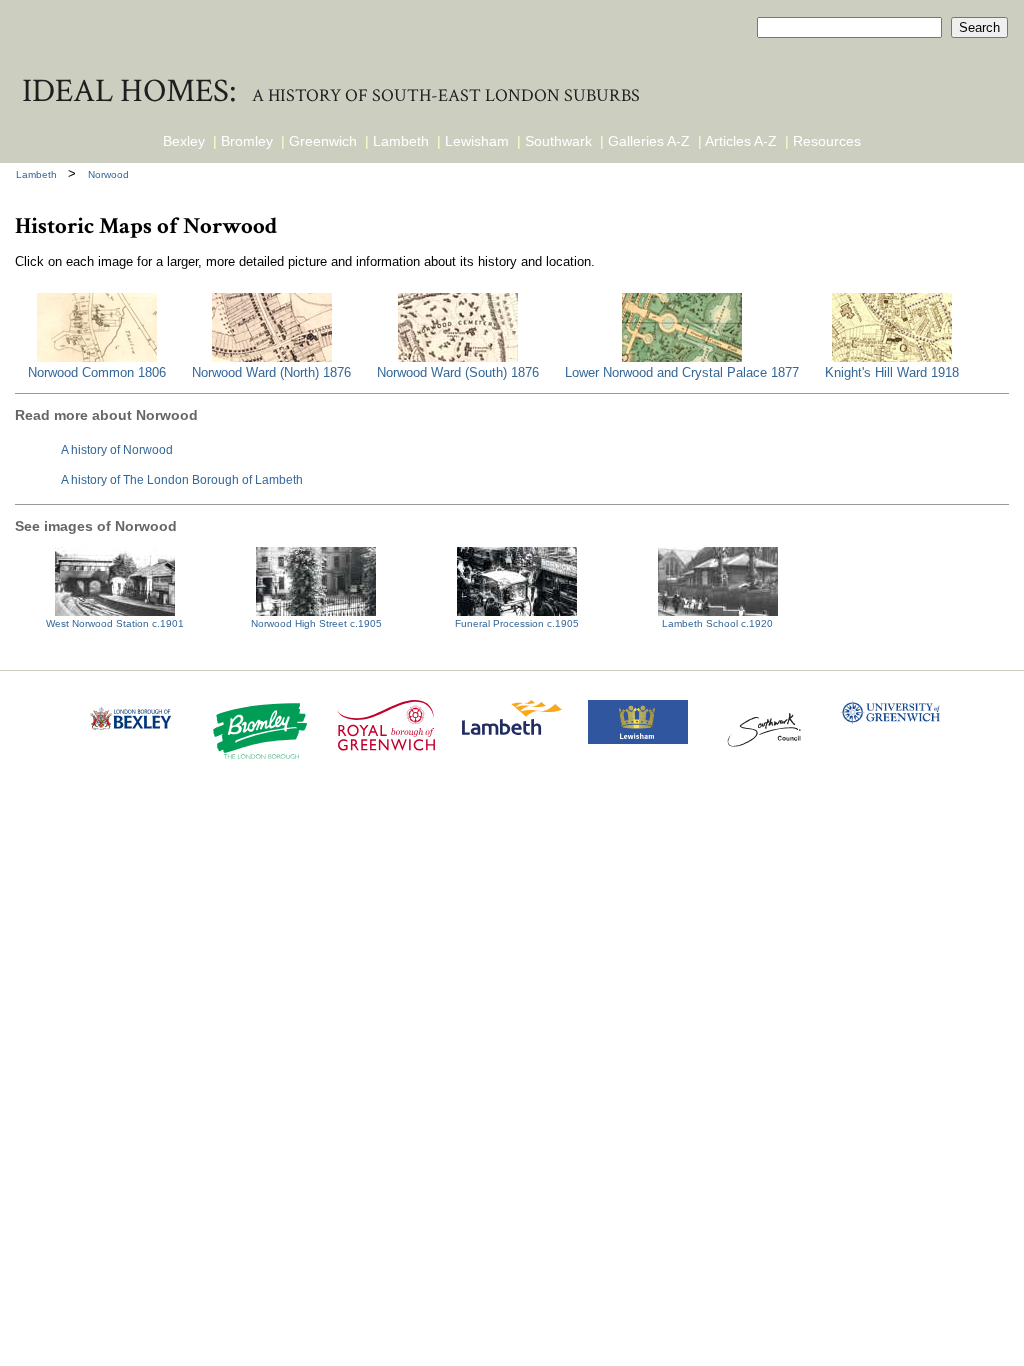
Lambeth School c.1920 (717, 623)
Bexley (184, 141)
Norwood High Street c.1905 (316, 623)
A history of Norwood (117, 449)
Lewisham (477, 141)
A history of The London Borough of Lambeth (182, 479)
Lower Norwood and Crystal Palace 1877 (682, 372)
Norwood (108, 174)
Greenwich (323, 141)
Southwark (558, 141)
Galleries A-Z (649, 141)
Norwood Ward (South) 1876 (458, 372)
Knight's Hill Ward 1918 (892, 372)
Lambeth (401, 141)
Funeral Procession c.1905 (517, 623)
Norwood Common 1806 (97, 372)
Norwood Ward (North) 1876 (271, 372)
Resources (827, 141)
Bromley (247, 141)
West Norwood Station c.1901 (115, 623)
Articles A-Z (741, 141)
